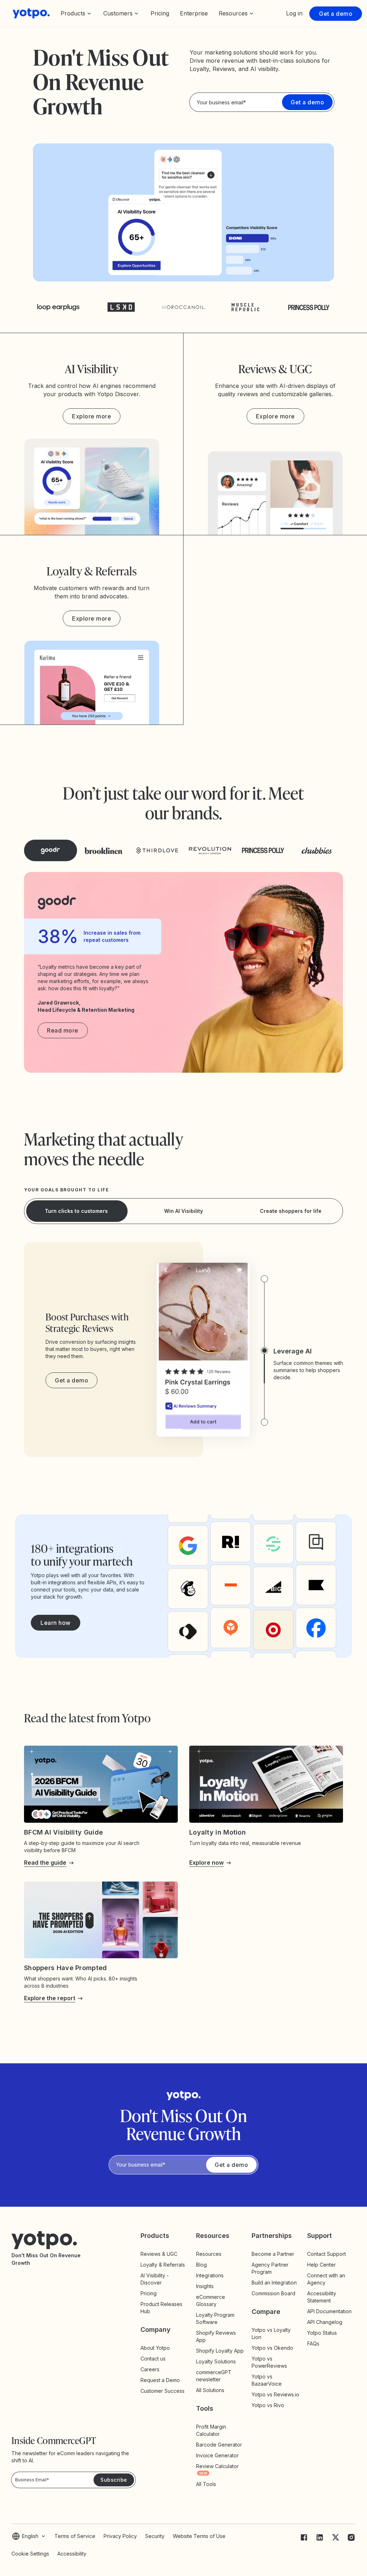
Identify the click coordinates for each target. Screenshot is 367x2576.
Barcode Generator (219, 2445)
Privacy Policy (120, 2536)
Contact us (153, 2359)
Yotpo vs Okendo (272, 2348)
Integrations (210, 2275)
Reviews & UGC (159, 2254)
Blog (201, 2265)
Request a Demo (160, 2380)
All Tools (206, 2484)
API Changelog (325, 2322)
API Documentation (329, 2311)
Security (155, 2536)
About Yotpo (155, 2348)
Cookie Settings (30, 2554)
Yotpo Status (322, 2333)
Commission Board (273, 2293)
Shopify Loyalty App (220, 2351)
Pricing (160, 13)
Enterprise (194, 13)
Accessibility (72, 2554)
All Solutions (210, 2390)
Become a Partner (273, 2254)
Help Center (321, 2265)
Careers (150, 2369)
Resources (209, 2254)
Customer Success (163, 2391)
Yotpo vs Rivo (268, 2405)
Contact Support (327, 2254)
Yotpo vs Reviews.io (275, 2394)
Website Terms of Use (199, 2536)
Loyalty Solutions (216, 2361)
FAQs (313, 2343)
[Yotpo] (31, 13)
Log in (294, 13)
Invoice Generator (217, 2455)
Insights (211, 2286)
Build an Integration (274, 2283)
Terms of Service (75, 2536)
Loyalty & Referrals (163, 2265)
